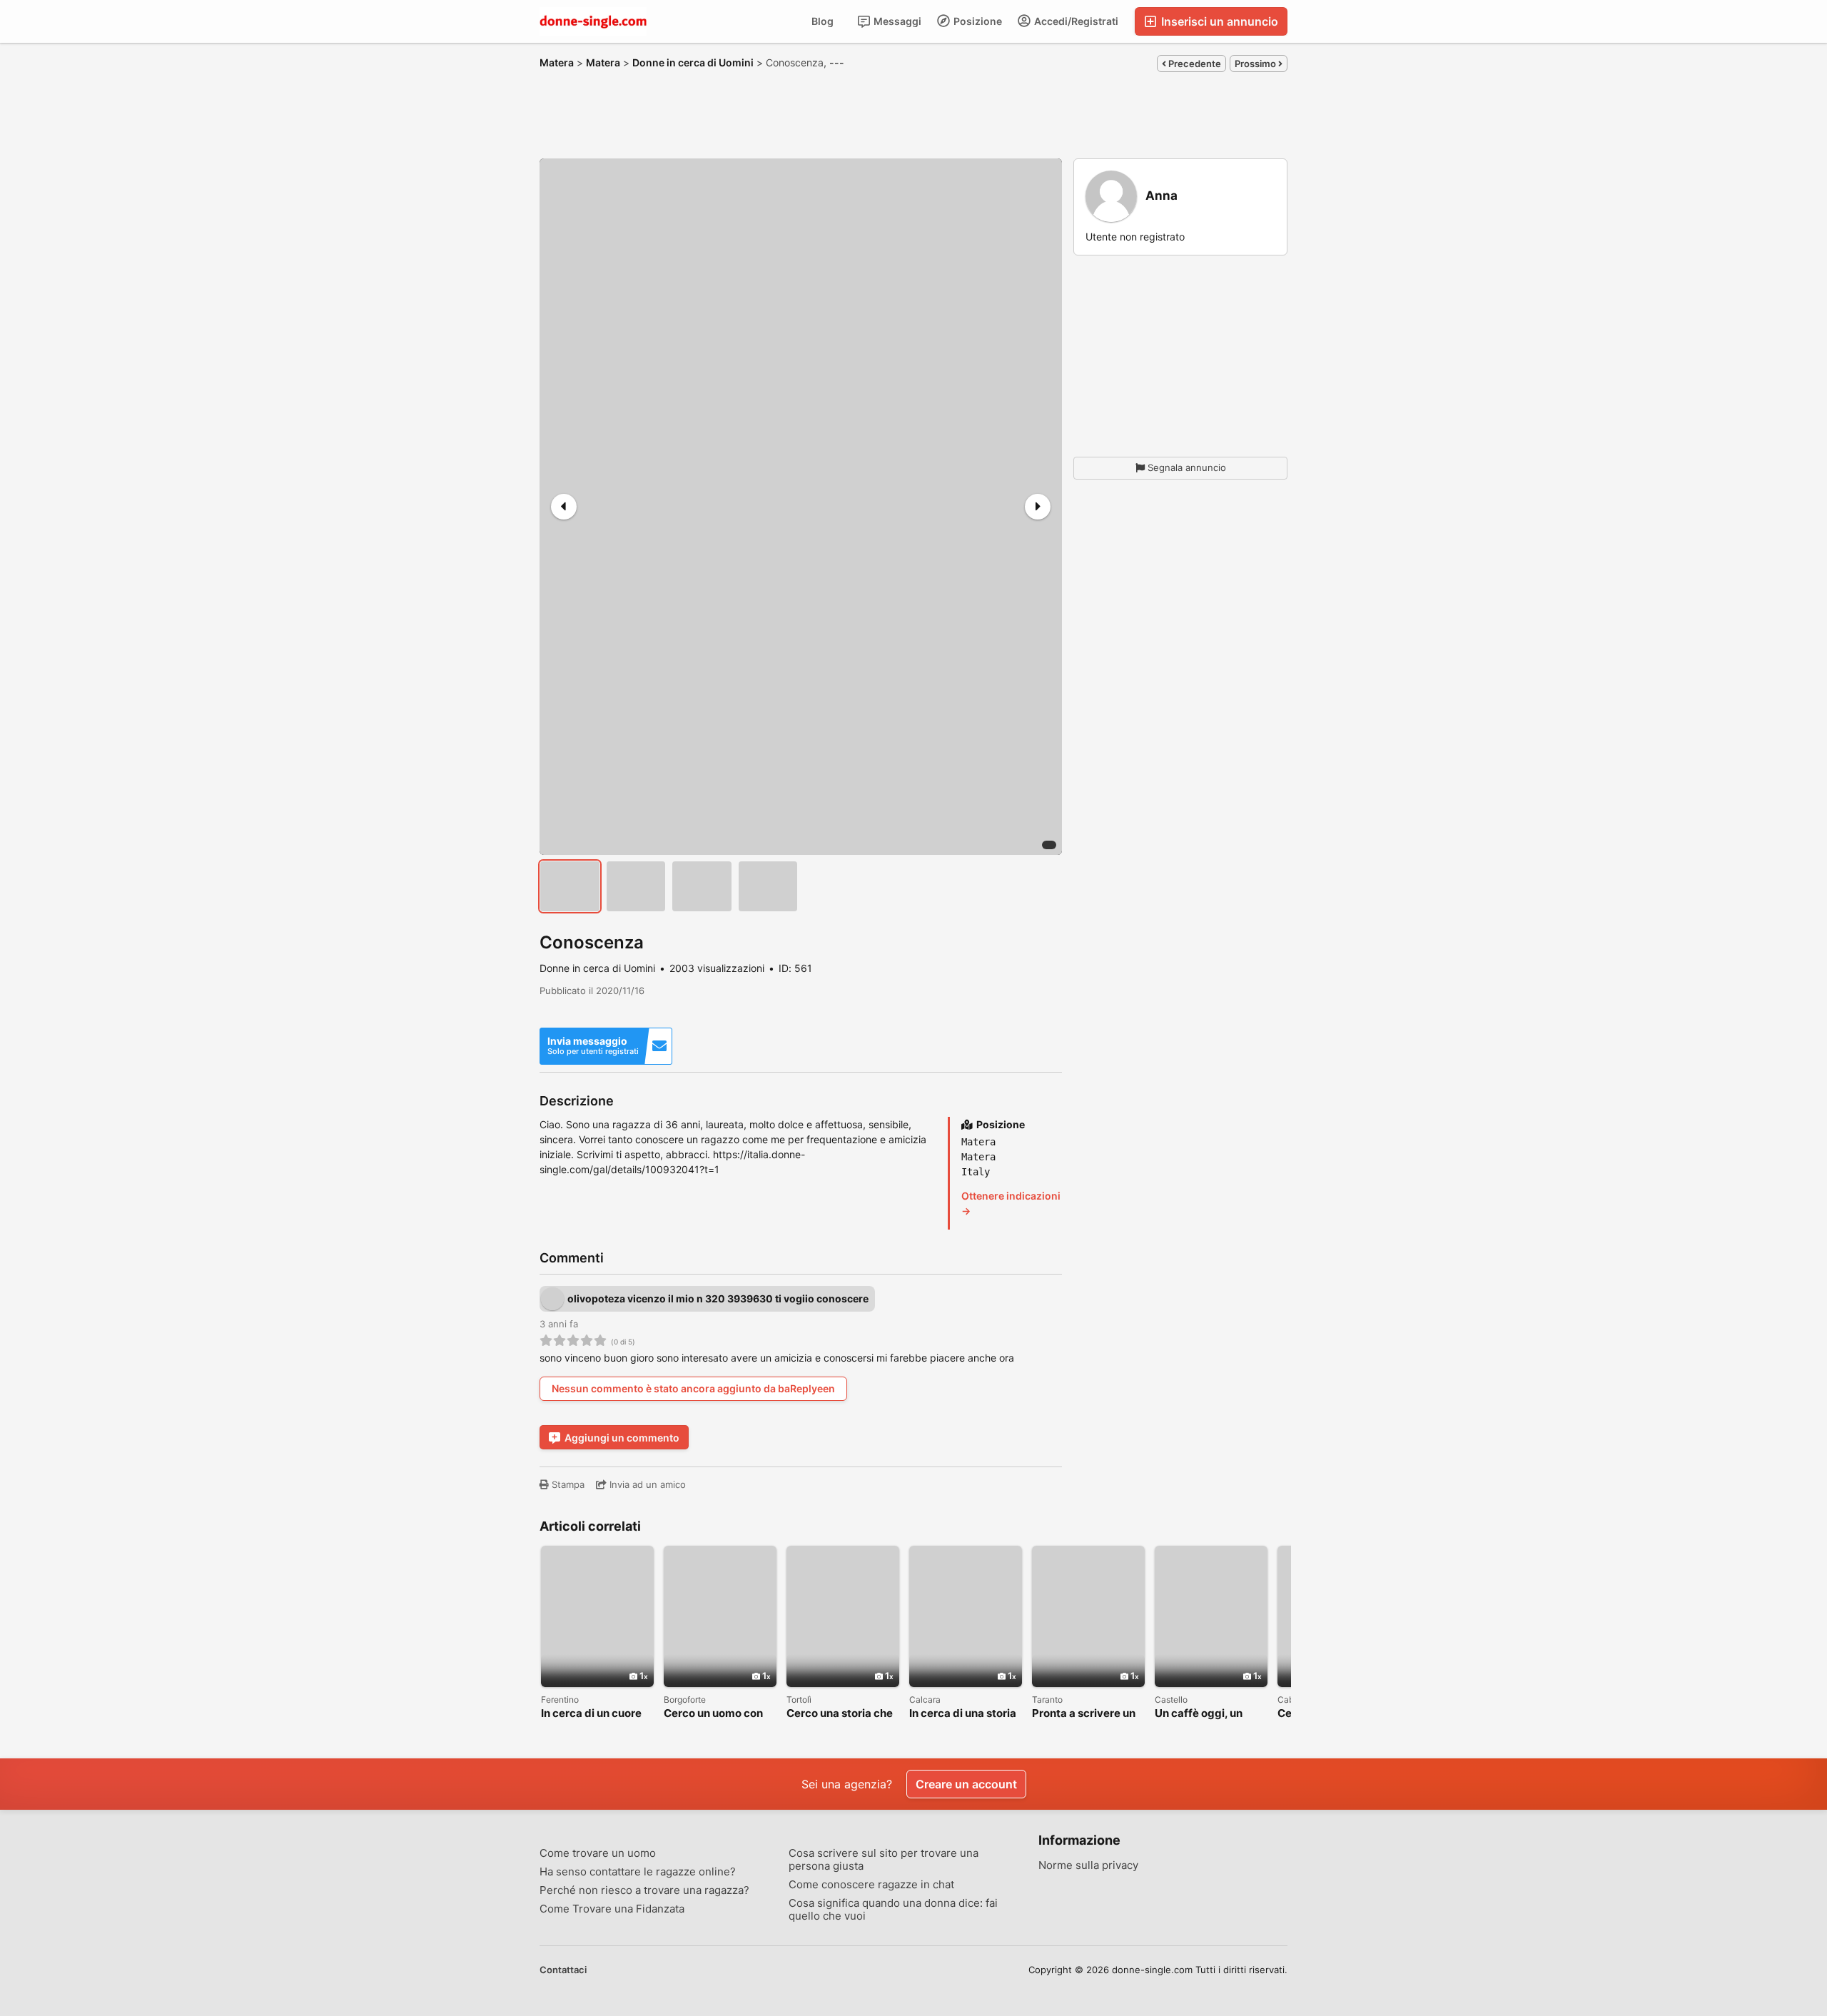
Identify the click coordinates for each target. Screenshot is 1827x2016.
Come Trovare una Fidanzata (612, 1909)
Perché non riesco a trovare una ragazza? (644, 1890)
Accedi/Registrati (1075, 21)
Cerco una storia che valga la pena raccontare (840, 1714)
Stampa (567, 1484)
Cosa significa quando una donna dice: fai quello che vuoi (893, 1910)
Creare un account (966, 1784)
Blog (823, 21)
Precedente (1194, 64)
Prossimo (1256, 64)
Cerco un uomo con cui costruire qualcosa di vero (713, 1714)
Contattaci (563, 1970)
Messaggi (896, 21)
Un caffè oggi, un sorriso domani (1199, 1714)
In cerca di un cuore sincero (591, 1714)
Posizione (977, 21)
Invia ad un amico (646, 1484)
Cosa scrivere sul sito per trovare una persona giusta (884, 1860)
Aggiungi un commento (622, 1438)
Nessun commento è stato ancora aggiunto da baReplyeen (693, 1388)
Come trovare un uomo (598, 1853)
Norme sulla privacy (1088, 1865)
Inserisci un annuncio (1218, 21)
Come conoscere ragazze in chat (871, 1885)
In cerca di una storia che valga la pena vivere (963, 1714)
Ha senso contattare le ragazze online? (638, 1872)
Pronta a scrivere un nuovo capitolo (1084, 1714)
